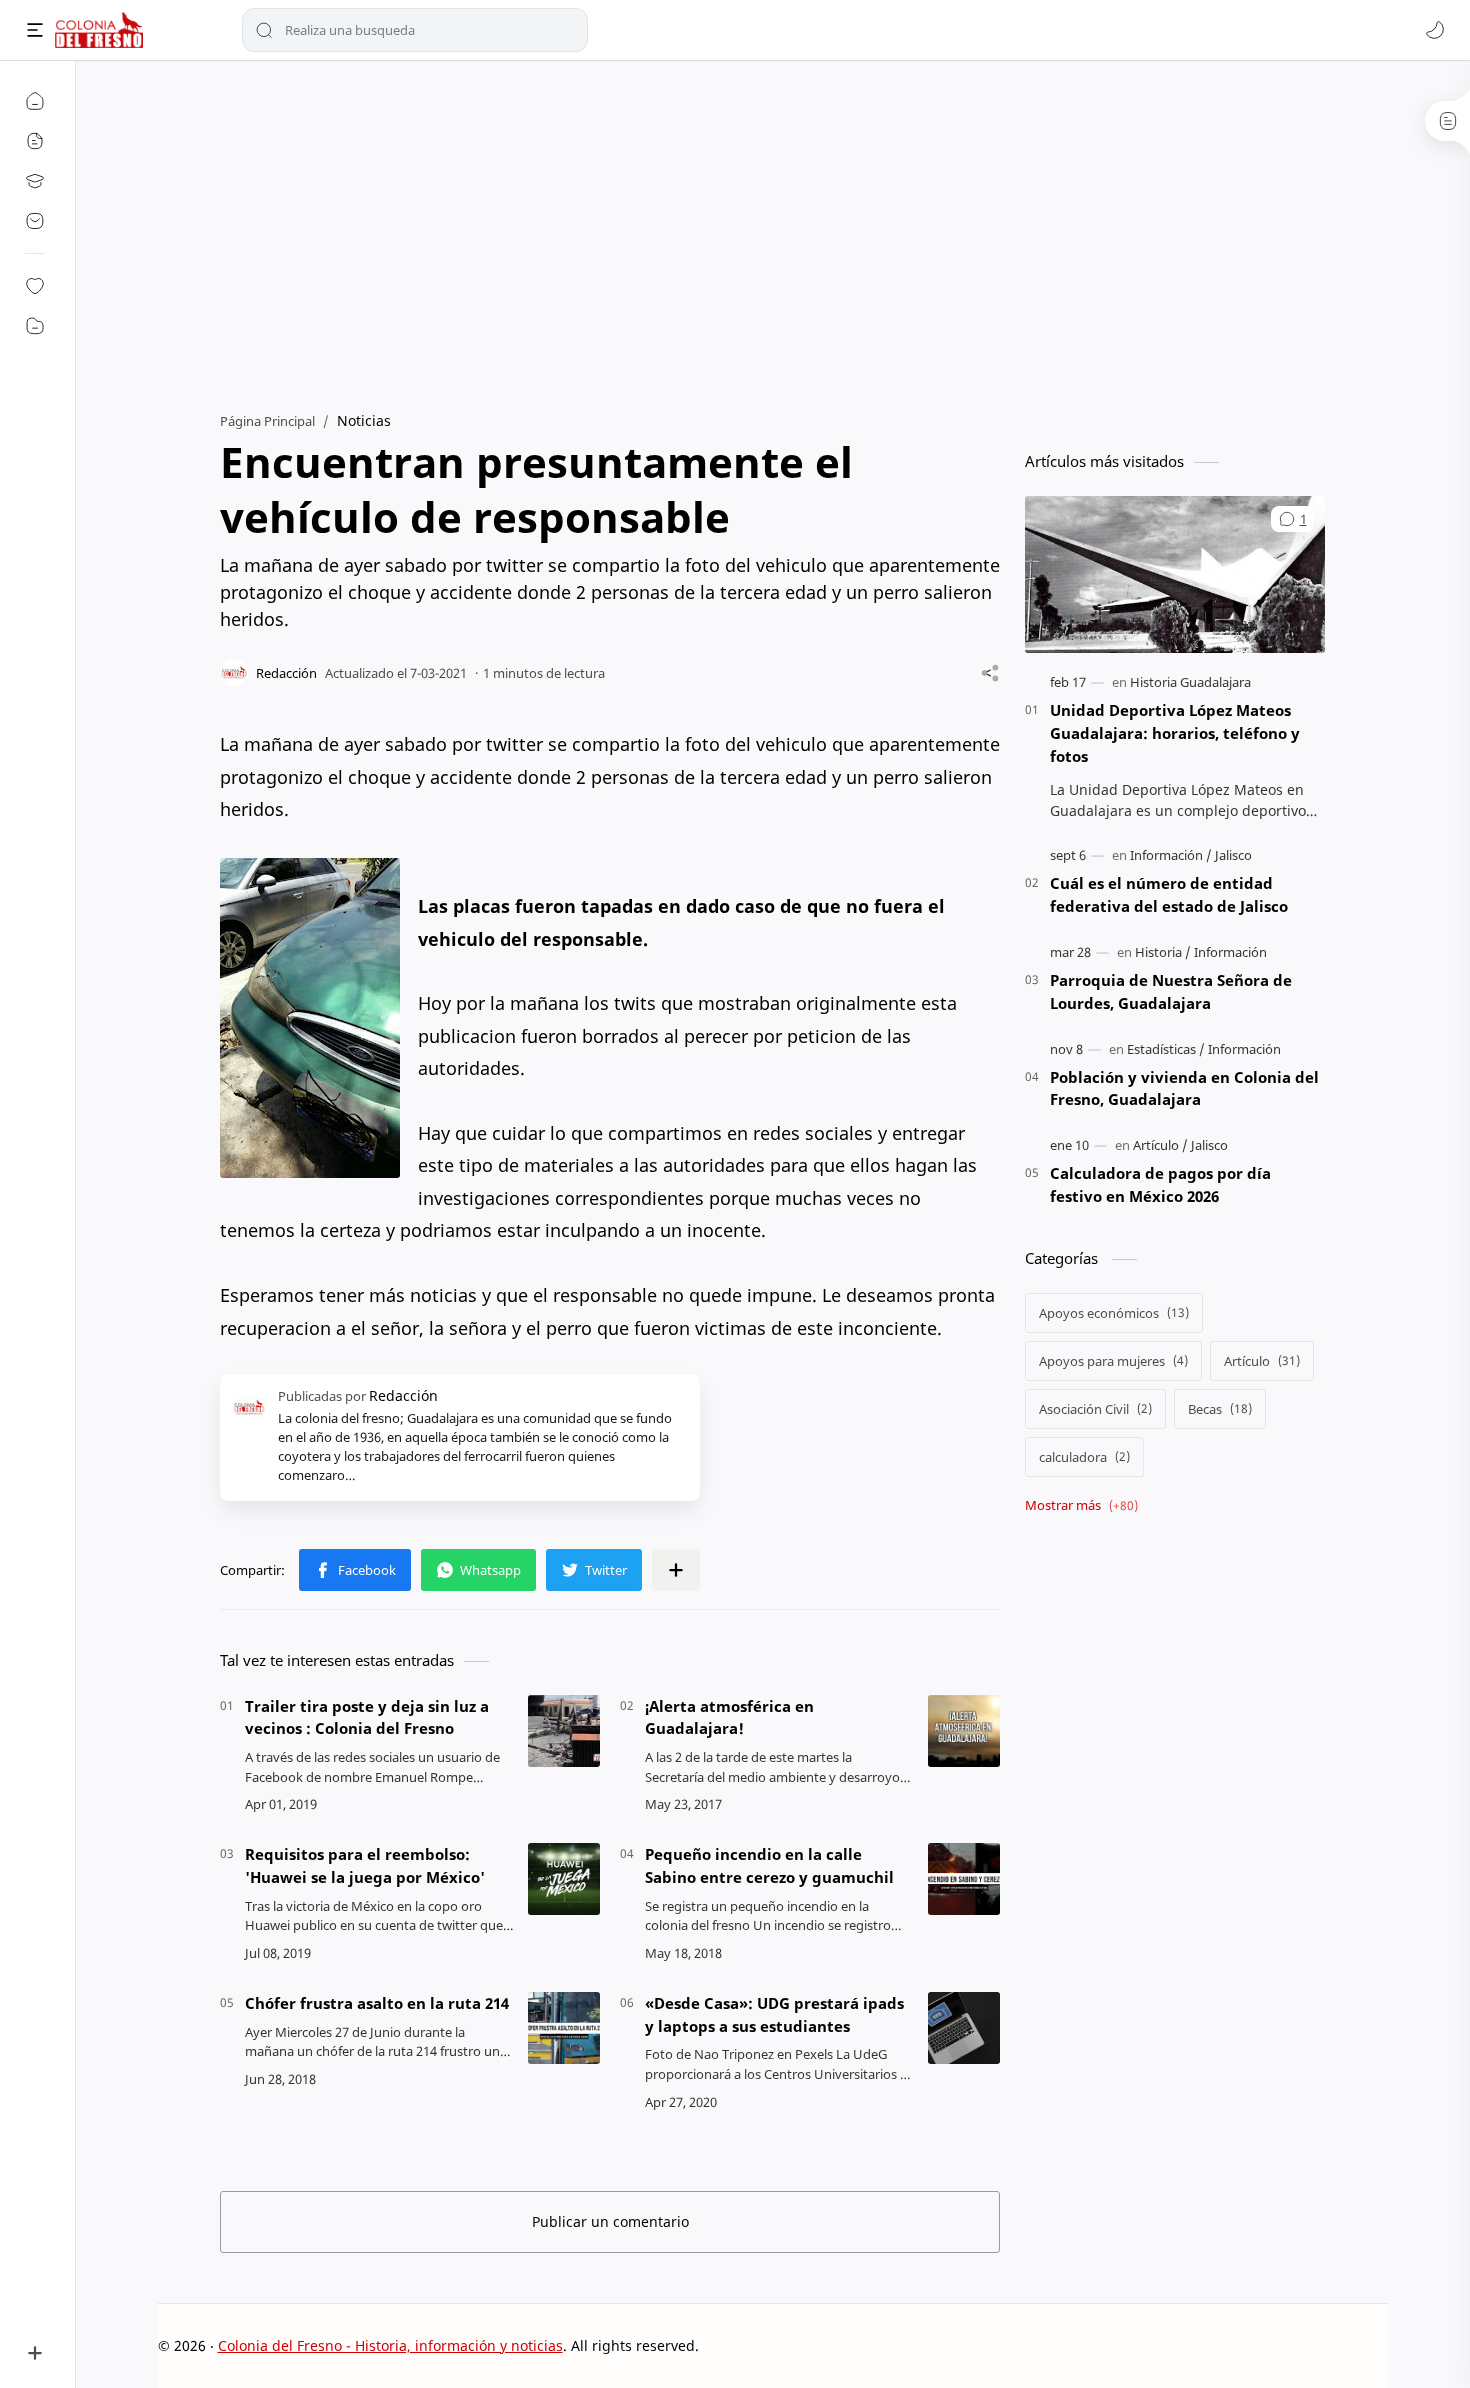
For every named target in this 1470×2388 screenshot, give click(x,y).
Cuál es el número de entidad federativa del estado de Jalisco (1169, 894)
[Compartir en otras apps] (676, 1570)
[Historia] (1163, 952)
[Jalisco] (1233, 855)
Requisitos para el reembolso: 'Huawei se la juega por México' (365, 1865)
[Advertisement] (773, 231)
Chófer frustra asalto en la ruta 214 (377, 2003)
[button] (1435, 30)
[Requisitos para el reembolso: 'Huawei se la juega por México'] (564, 1879)
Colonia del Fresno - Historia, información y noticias (390, 2345)
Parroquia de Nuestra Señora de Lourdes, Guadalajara (1171, 991)
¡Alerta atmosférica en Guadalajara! (729, 1717)
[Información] (1171, 855)
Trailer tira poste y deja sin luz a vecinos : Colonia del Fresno (367, 1717)
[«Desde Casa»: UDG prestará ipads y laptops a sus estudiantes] (964, 2028)
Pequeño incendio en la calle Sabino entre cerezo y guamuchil (769, 1865)
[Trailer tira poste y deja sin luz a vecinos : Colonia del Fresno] (564, 1731)
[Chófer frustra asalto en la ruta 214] (564, 2028)
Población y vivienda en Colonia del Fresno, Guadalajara (1184, 1088)
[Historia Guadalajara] (1190, 682)
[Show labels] (1085, 1505)
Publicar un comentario (610, 2221)
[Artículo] (1160, 1145)
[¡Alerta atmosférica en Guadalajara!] (964, 1731)
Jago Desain (833, 2345)
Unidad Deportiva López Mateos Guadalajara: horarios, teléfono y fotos (1175, 733)
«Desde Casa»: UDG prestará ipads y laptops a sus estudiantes (774, 2014)
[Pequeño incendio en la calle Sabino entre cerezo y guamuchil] (964, 1879)
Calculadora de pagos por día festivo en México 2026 (1160, 1184)
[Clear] (569, 30)
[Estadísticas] (1166, 1049)
